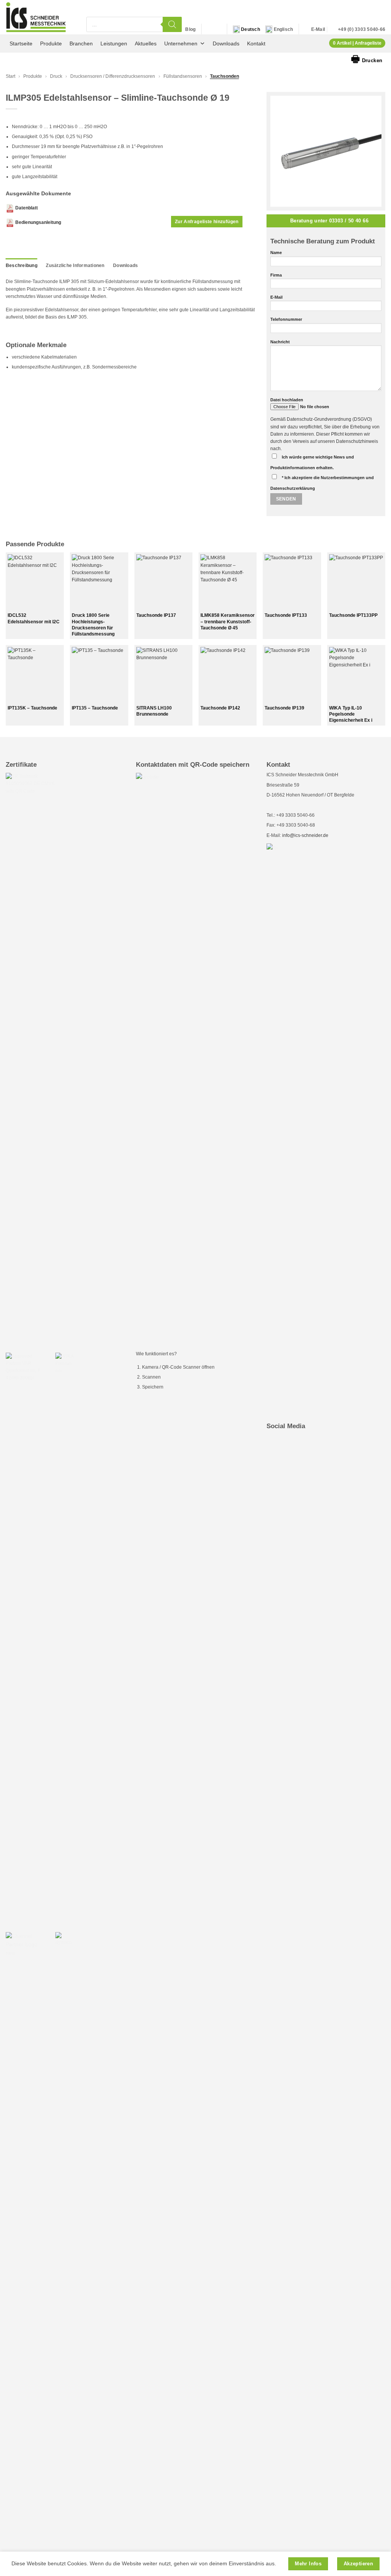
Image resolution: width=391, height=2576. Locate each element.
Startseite (21, 43)
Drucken (367, 59)
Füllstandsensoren (183, 76)
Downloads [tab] (125, 265)
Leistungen (114, 43)
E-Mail (276, 297)
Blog (190, 29)
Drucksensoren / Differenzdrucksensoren (113, 76)
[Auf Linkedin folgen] (208, 29)
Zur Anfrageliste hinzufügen (207, 222)
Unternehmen (181, 43)
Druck (56, 76)
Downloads (226, 43)
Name (276, 253)
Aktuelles (146, 43)
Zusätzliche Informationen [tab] (75, 265)
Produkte (51, 43)
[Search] (172, 24)
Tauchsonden (225, 76)
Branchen (81, 43)
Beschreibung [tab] (22, 265)
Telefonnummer (286, 319)
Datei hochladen (287, 400)
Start (11, 76)
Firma (276, 275)
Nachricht (280, 342)
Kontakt (256, 43)
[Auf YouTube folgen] (217, 29)
